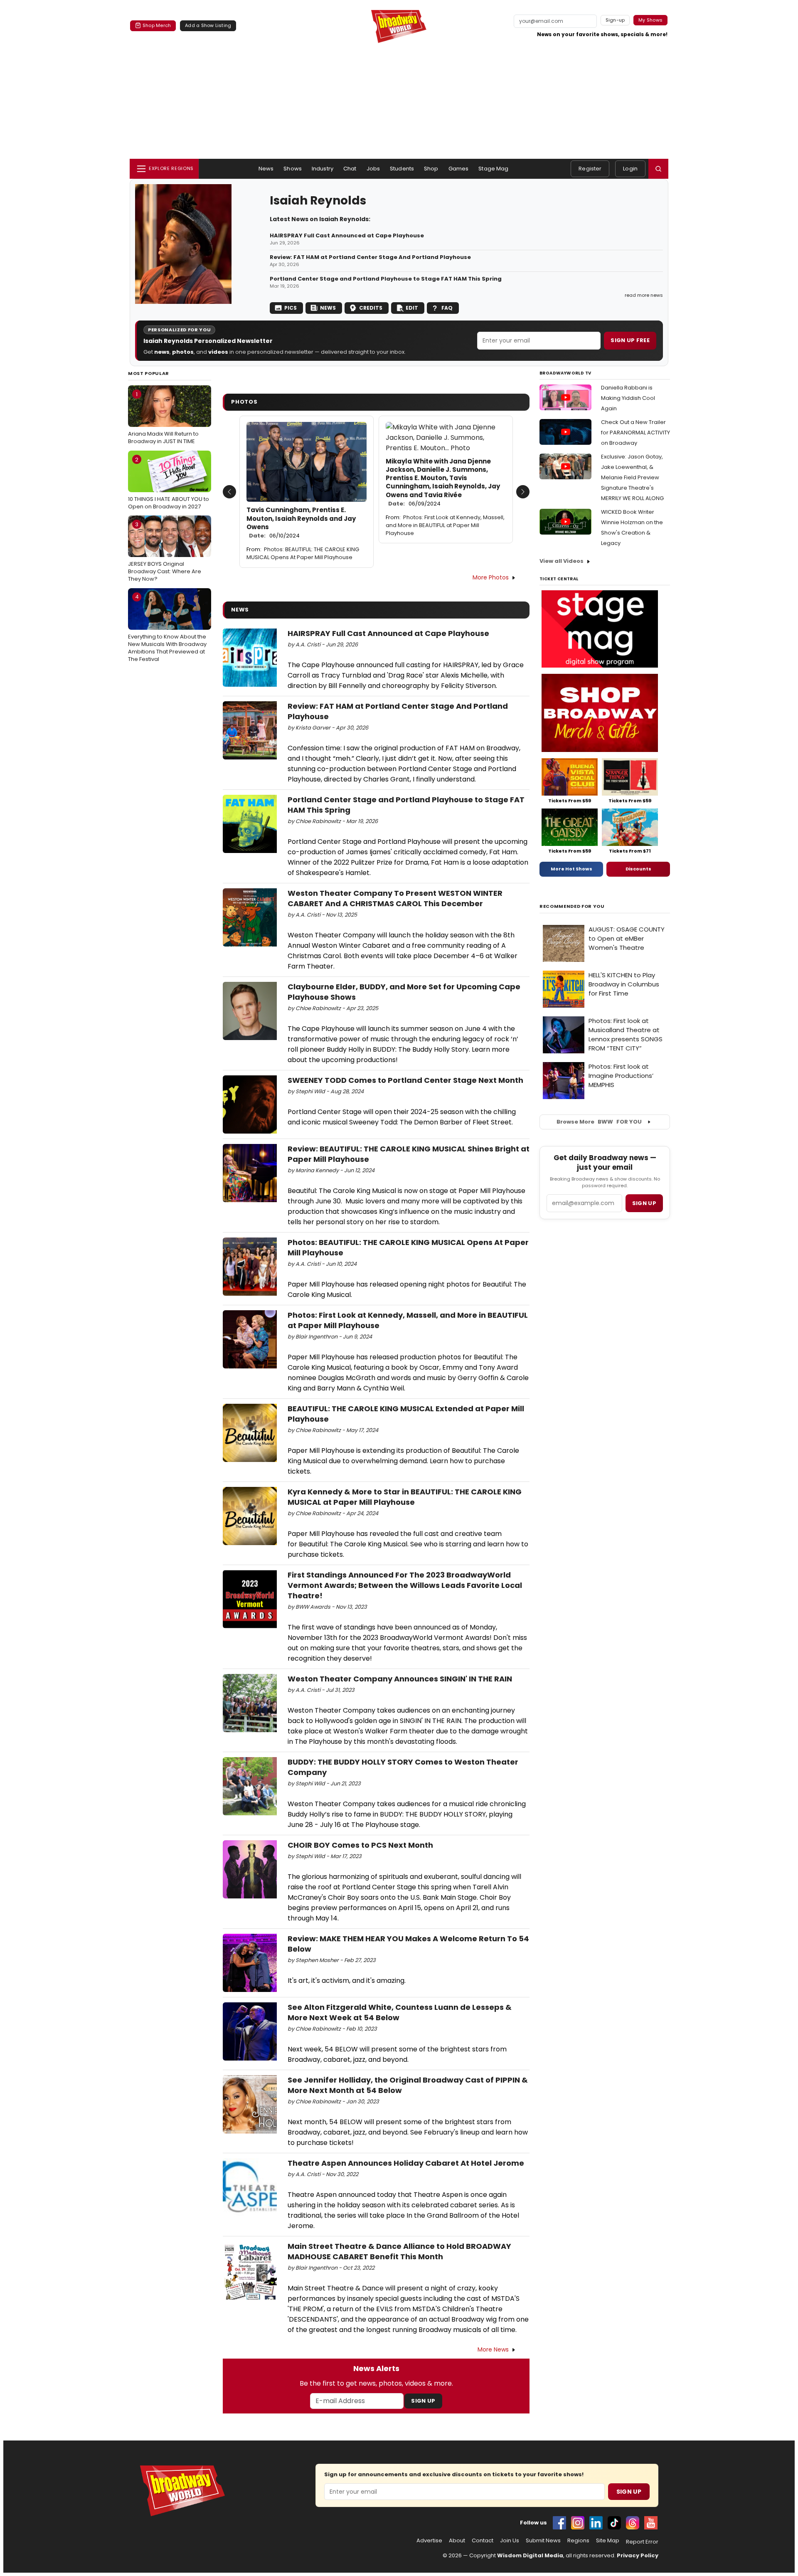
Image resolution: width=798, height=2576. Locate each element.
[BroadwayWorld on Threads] (633, 2523)
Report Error (642, 2542)
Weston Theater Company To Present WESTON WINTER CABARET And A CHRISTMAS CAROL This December (395, 898)
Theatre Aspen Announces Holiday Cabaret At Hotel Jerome (406, 2163)
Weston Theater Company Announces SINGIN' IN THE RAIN (400, 1679)
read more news (644, 295)
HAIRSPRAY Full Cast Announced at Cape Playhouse (347, 236)
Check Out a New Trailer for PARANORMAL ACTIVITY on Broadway (635, 433)
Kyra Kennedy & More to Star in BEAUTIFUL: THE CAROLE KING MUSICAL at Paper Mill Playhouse (405, 1497)
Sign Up (423, 2401)
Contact (483, 2541)
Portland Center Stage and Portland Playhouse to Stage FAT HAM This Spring (386, 279)
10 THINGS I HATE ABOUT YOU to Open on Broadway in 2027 (169, 483)
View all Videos (562, 561)
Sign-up (615, 20)
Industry (323, 169)
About (457, 2541)
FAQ (447, 308)
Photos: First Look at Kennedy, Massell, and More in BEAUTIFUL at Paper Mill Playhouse (445, 525)
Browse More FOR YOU (599, 1122)
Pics (291, 308)
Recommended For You (572, 906)
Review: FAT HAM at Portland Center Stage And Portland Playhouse (370, 257)
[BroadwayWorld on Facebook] (559, 2523)
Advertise (429, 2541)
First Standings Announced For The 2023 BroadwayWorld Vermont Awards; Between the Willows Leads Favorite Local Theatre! (405, 1585)
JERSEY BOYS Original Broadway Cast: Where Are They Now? (165, 552)
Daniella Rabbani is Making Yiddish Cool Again (628, 398)
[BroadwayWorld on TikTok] (614, 2523)
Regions (578, 2541)
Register (590, 169)
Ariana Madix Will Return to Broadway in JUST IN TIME (163, 418)
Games (459, 169)
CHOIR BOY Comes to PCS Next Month (360, 1845)
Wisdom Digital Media (530, 2555)
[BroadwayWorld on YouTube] (651, 2523)
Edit (412, 308)
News (266, 169)
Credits (371, 308)
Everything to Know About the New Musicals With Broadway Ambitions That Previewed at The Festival (167, 628)
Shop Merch (157, 25)
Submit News (543, 2541)
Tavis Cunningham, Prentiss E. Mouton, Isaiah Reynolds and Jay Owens (301, 523)
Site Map (608, 2541)
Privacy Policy (638, 2555)
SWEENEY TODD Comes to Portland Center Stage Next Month (405, 1080)
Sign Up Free (630, 340)
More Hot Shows (571, 869)
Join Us (510, 2541)
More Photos (491, 577)
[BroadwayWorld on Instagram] (578, 2523)
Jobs (373, 169)
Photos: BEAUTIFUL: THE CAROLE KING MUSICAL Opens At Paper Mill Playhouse (303, 553)
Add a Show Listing (208, 25)
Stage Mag (493, 169)
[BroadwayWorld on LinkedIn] (596, 2523)
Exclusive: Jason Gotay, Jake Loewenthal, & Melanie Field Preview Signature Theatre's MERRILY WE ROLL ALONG (632, 477)
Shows (293, 169)
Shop (431, 169)
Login (630, 169)
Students (402, 169)
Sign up (644, 1203)
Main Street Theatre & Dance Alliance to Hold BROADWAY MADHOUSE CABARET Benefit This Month (399, 2251)
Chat (350, 169)
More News (493, 2349)
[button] (658, 169)
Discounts (638, 869)
